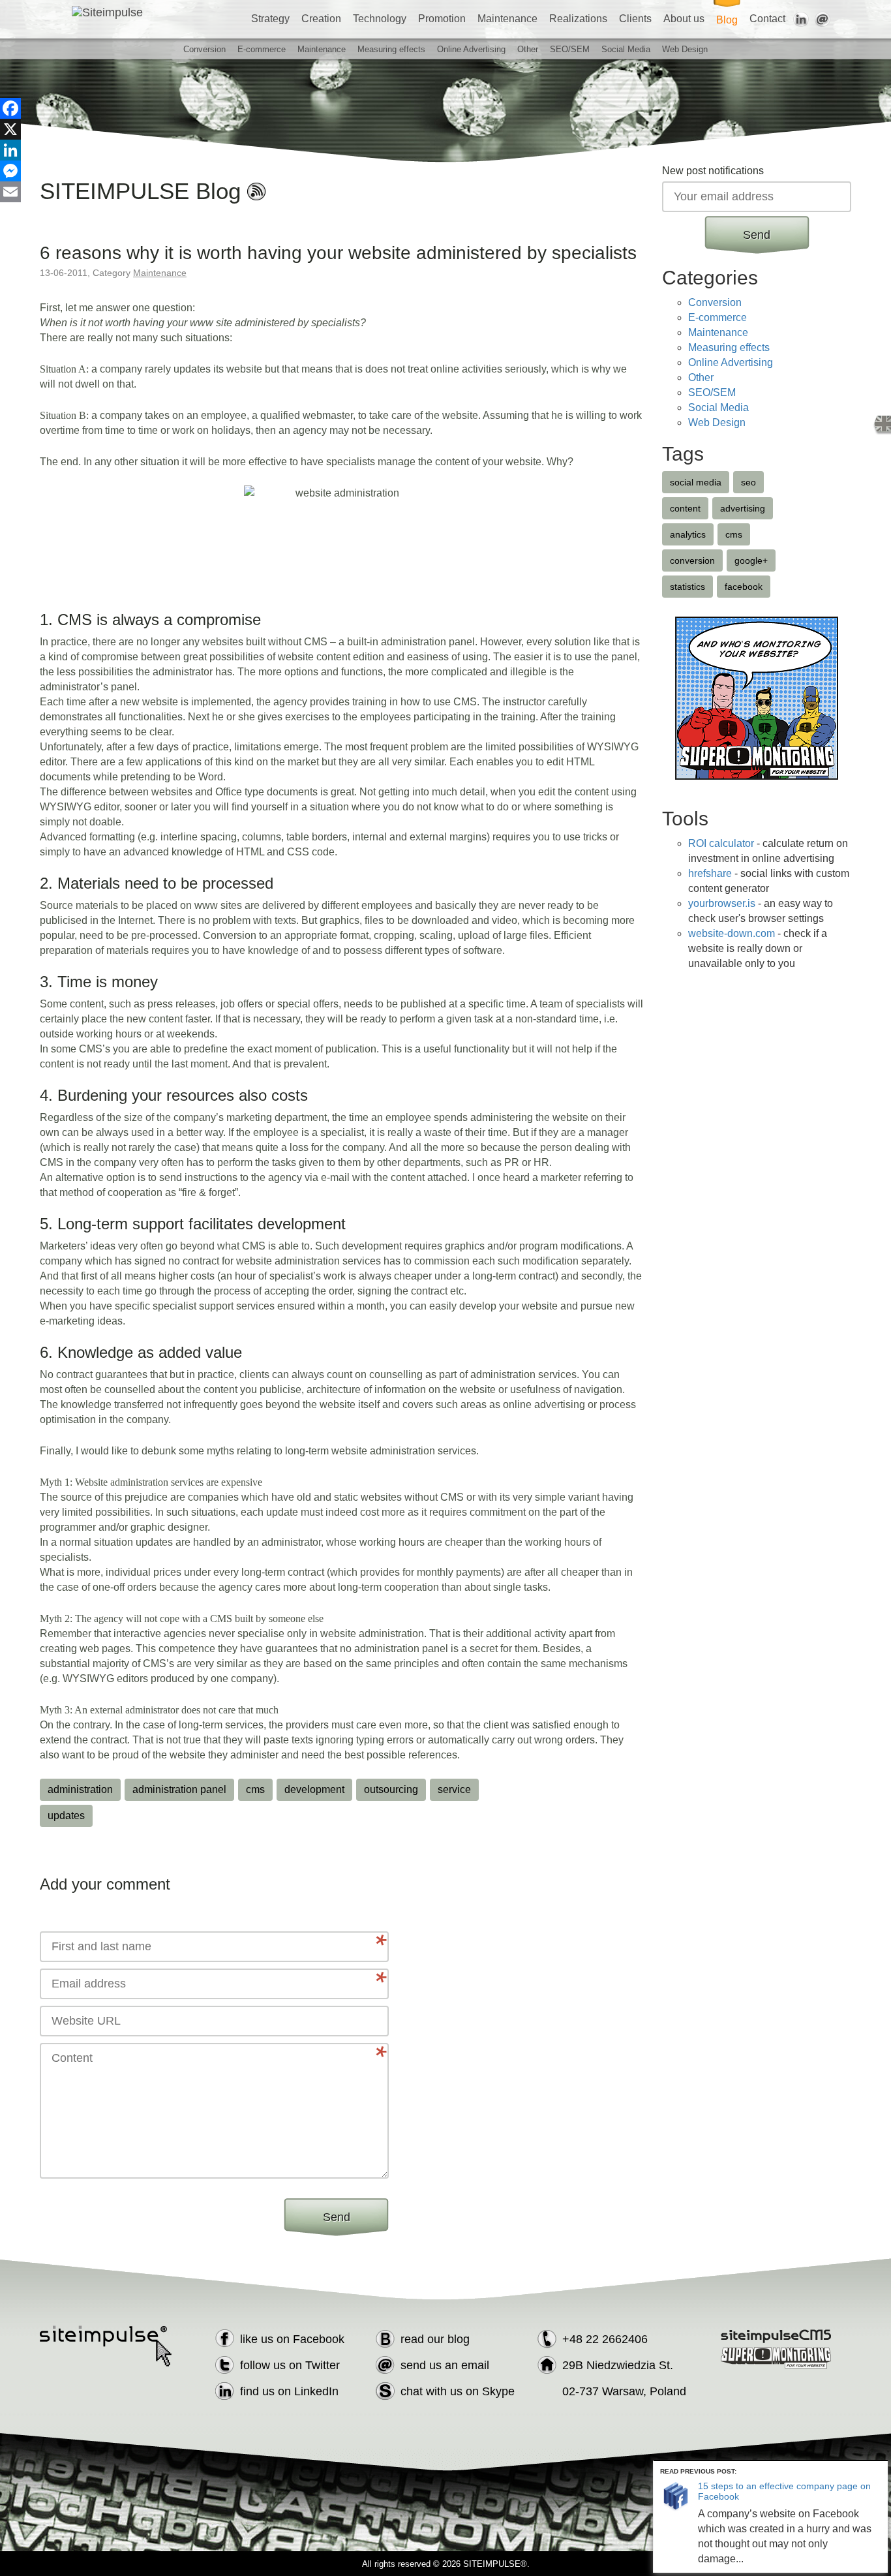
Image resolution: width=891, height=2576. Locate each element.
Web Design (685, 49)
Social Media (626, 49)
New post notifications (713, 171)
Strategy (270, 19)
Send (337, 2217)
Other (528, 49)
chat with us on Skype (458, 2391)
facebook (744, 587)
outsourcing (391, 1789)
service (454, 1789)
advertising (743, 508)
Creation (321, 19)
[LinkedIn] (10, 150)
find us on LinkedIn (289, 2391)
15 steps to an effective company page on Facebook (784, 2491)
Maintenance (507, 19)
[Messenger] (10, 171)
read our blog (435, 2339)
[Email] (10, 192)
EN (882, 425)
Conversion (204, 49)
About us (684, 19)
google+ (751, 560)
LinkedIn (801, 20)
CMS (777, 2336)
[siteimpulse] (152, 12)
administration (80, 1789)
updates (66, 1816)
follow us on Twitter (290, 2365)
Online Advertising (471, 49)
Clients (635, 19)
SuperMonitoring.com (777, 2358)
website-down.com (732, 933)
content (685, 508)
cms (255, 1789)
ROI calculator (721, 843)
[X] (10, 129)
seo (748, 482)
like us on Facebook (292, 2339)
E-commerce (262, 49)
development (314, 1789)
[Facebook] (10, 108)
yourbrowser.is (722, 903)
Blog (727, 20)
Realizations (578, 19)
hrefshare (710, 873)
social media (696, 482)
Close (880, 2469)
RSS (257, 191)
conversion (692, 560)
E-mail (823, 20)
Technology (380, 19)
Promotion (442, 19)
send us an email (445, 2365)
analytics (688, 534)
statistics (687, 587)
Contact (767, 19)
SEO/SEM (570, 49)
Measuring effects (391, 49)
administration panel (179, 1789)
